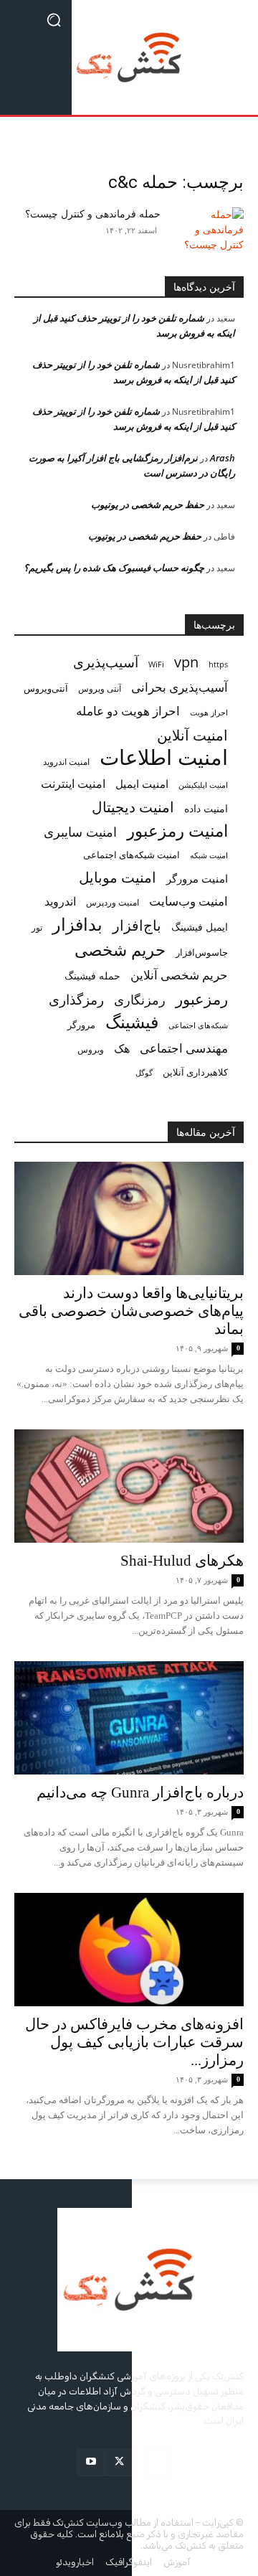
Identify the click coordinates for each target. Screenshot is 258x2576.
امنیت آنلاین (192, 735)
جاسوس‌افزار (202, 952)
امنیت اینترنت (73, 784)
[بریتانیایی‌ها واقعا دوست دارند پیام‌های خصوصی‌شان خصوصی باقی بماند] (129, 1218)
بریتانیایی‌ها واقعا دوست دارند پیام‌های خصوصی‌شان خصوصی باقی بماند (131, 1311)
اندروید (60, 902)
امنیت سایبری (80, 832)
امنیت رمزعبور (177, 831)
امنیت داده (206, 808)
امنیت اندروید (66, 762)
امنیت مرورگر (197, 878)
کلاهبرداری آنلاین (195, 1072)
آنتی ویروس (100, 688)
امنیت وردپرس (113, 902)
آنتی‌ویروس (46, 688)
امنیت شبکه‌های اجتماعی (132, 855)
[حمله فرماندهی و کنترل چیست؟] (208, 232)
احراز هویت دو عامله (128, 711)
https (218, 664)
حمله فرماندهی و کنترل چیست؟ (93, 214)
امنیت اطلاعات (164, 757)
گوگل (144, 1072)
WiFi (156, 664)
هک (122, 1049)
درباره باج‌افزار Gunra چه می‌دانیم (140, 1792)
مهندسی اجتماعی (184, 1048)
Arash (223, 458)
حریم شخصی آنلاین (179, 975)
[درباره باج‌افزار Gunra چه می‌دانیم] (129, 1718)
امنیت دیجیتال (133, 807)
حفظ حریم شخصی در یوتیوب (148, 504)
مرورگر (81, 1025)
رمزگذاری (76, 1000)
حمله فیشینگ (92, 976)
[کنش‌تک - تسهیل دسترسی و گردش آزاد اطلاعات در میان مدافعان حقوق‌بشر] (129, 57)
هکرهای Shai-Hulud (182, 1561)
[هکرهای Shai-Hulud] (129, 1486)
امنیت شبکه (209, 855)
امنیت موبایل (118, 877)
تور (37, 927)
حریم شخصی (120, 950)
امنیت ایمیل (142, 784)
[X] (119, 2462)
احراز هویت (209, 713)
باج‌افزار (137, 925)
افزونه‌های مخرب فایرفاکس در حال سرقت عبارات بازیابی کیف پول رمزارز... (134, 2042)
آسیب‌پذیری (106, 662)
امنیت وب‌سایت (188, 901)
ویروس (91, 1049)
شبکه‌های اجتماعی (198, 1025)
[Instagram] (157, 2462)
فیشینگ (132, 1022)
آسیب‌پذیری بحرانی (180, 687)
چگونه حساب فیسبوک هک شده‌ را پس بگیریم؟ (114, 568)
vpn (186, 662)
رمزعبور (202, 998)
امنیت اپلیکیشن (203, 785)
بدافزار (77, 925)
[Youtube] (91, 2462)
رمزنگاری (140, 999)
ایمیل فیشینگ (200, 927)
